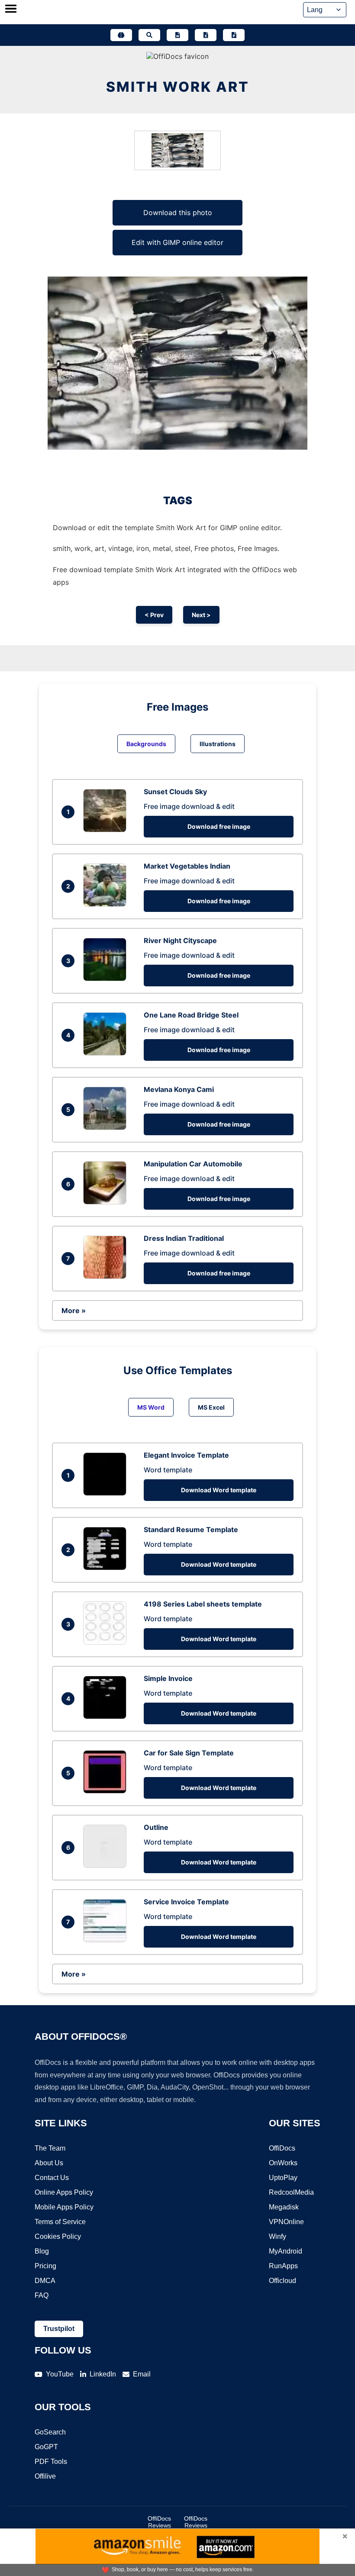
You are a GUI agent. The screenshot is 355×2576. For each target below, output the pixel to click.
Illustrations (218, 744)
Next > (201, 615)
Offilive (45, 2476)
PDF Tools (51, 2462)
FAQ (42, 2295)
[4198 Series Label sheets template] (107, 1642)
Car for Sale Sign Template (189, 1753)
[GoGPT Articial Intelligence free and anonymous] (121, 35)
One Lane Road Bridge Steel (191, 1015)
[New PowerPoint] (234, 35)
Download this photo (178, 213)
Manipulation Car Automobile (193, 1164)
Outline (156, 1827)
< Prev (154, 615)
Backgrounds (146, 744)
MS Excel (211, 1407)
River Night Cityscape (180, 940)
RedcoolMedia (291, 2192)
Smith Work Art (178, 87)
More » (74, 1311)
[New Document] (177, 35)
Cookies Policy (58, 2236)
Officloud (282, 2281)
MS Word (151, 1407)
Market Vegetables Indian (187, 866)
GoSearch (50, 2432)
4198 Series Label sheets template (203, 1604)
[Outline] (107, 1865)
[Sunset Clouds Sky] (107, 830)
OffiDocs (282, 2148)
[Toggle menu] (11, 10)
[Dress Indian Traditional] (107, 1276)
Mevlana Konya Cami (179, 1089)
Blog (42, 2251)
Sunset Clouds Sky (175, 792)
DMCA (45, 2281)
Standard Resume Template (191, 1529)
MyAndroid (286, 2251)
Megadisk (284, 2207)
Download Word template (219, 1490)
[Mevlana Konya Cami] (107, 1127)
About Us (49, 2163)
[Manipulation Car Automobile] (107, 1202)
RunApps (283, 2266)
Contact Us (52, 2178)
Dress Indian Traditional (184, 1238)
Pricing (45, 2266)
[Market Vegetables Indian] (107, 904)
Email (142, 2374)
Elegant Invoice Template (186, 1455)
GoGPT (46, 2447)
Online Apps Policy (64, 2192)
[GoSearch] (149, 35)
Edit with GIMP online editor (177, 242)
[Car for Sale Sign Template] (107, 1791)
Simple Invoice (168, 1678)
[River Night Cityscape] (107, 979)
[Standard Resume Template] (107, 1568)
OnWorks (283, 2163)
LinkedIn (103, 2374)
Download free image (219, 826)
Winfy (278, 2236)
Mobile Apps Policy (64, 2207)
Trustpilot (59, 2329)
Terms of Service (60, 2222)
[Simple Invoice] (107, 1716)
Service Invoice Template (186, 1902)
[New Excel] (206, 35)
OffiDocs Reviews (159, 2522)
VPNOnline (286, 2222)
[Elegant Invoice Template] (107, 1493)
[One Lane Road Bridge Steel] (107, 1053)
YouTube (60, 2374)
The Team (50, 2148)
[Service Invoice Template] (107, 1940)
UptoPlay (283, 2178)
